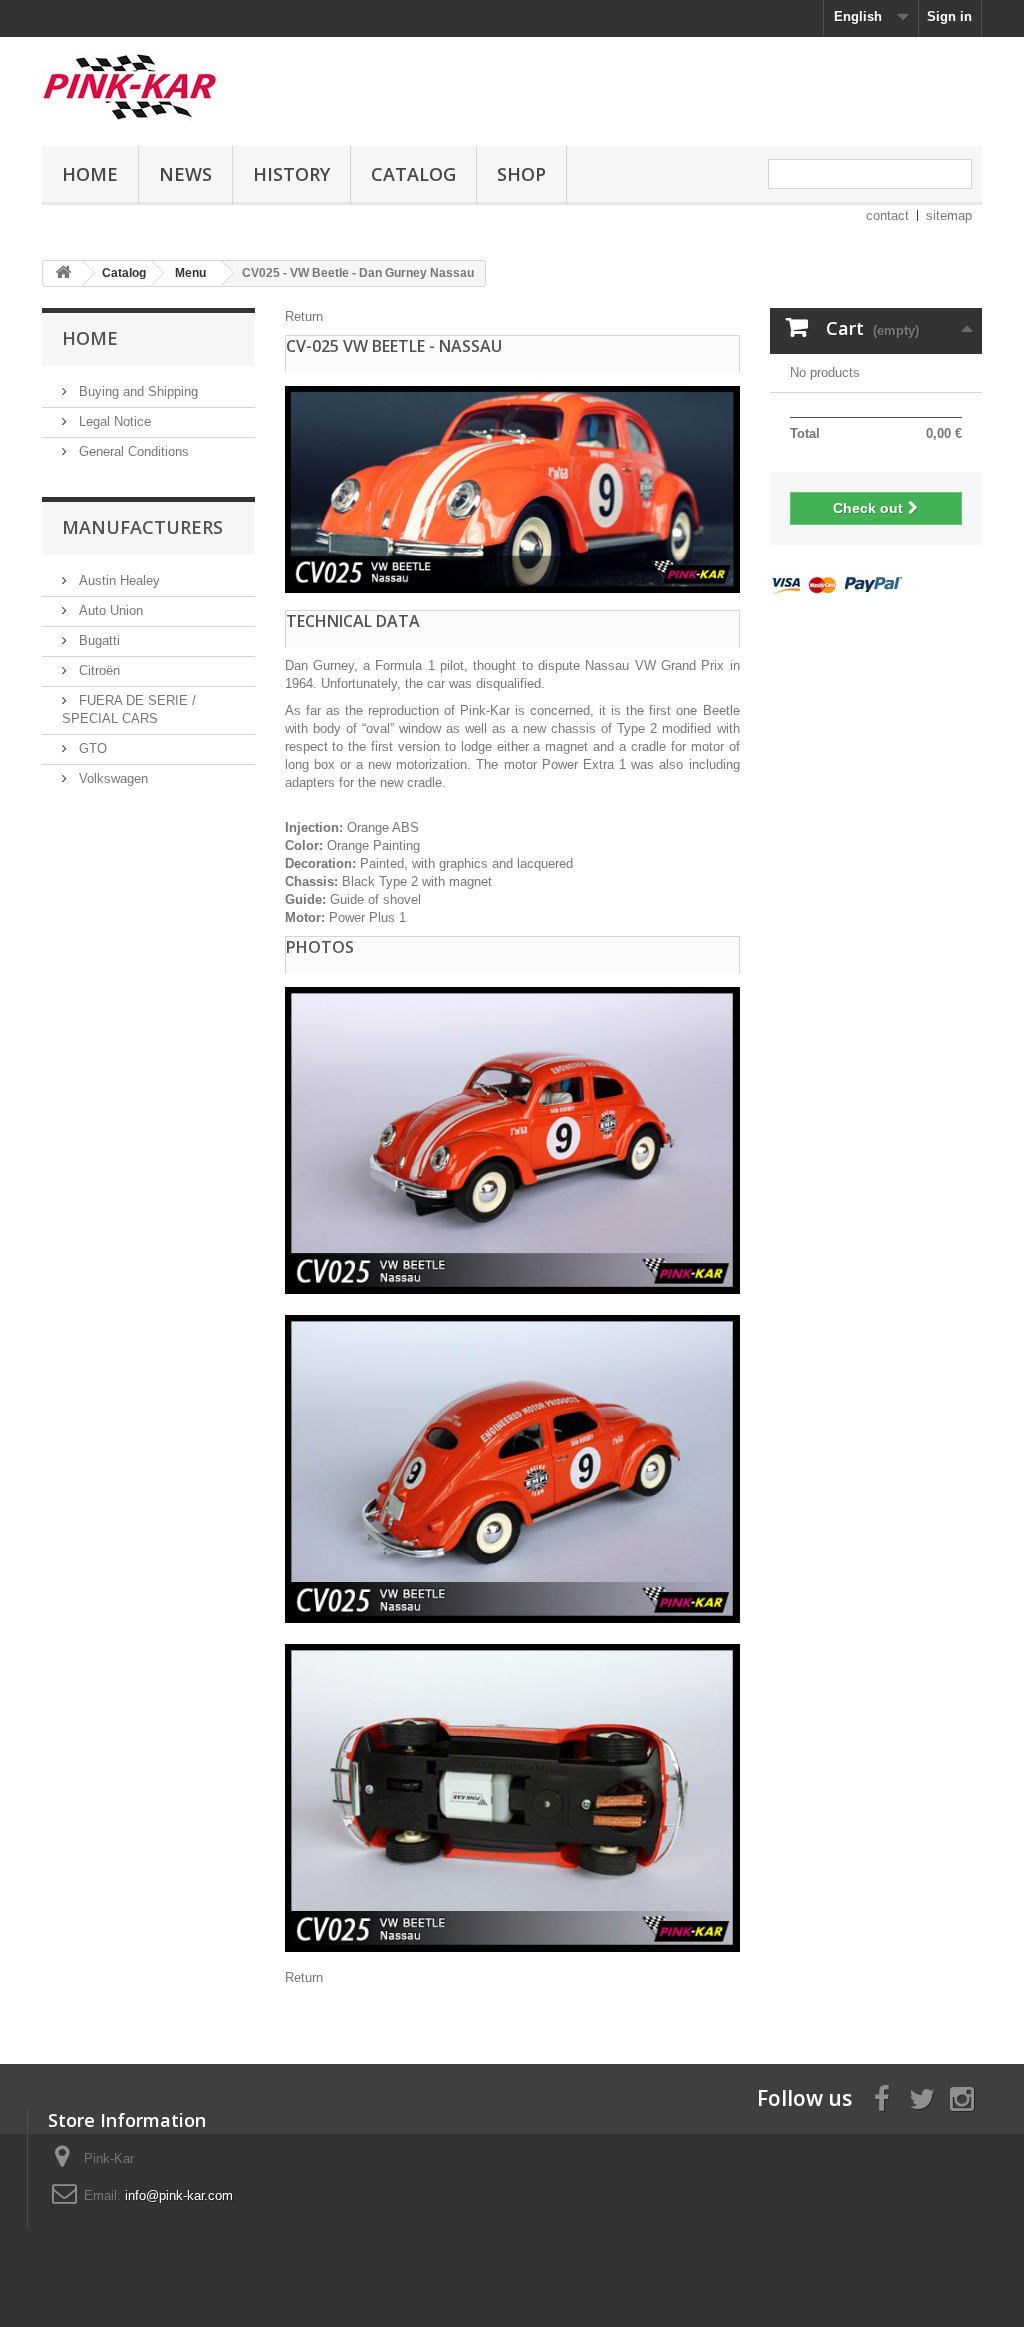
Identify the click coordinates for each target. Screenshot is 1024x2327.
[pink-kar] (188, 86)
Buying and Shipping (136, 391)
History (291, 174)
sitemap (949, 215)
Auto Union (109, 610)
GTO (91, 748)
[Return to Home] (63, 273)
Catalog (413, 174)
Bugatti (97, 640)
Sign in (949, 16)
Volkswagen (111, 778)
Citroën (97, 670)
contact (887, 215)
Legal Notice (113, 421)
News (185, 174)
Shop (521, 174)
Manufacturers (142, 527)
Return (304, 316)
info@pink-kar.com (179, 2195)
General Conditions (132, 451)
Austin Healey (117, 580)
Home (90, 174)
